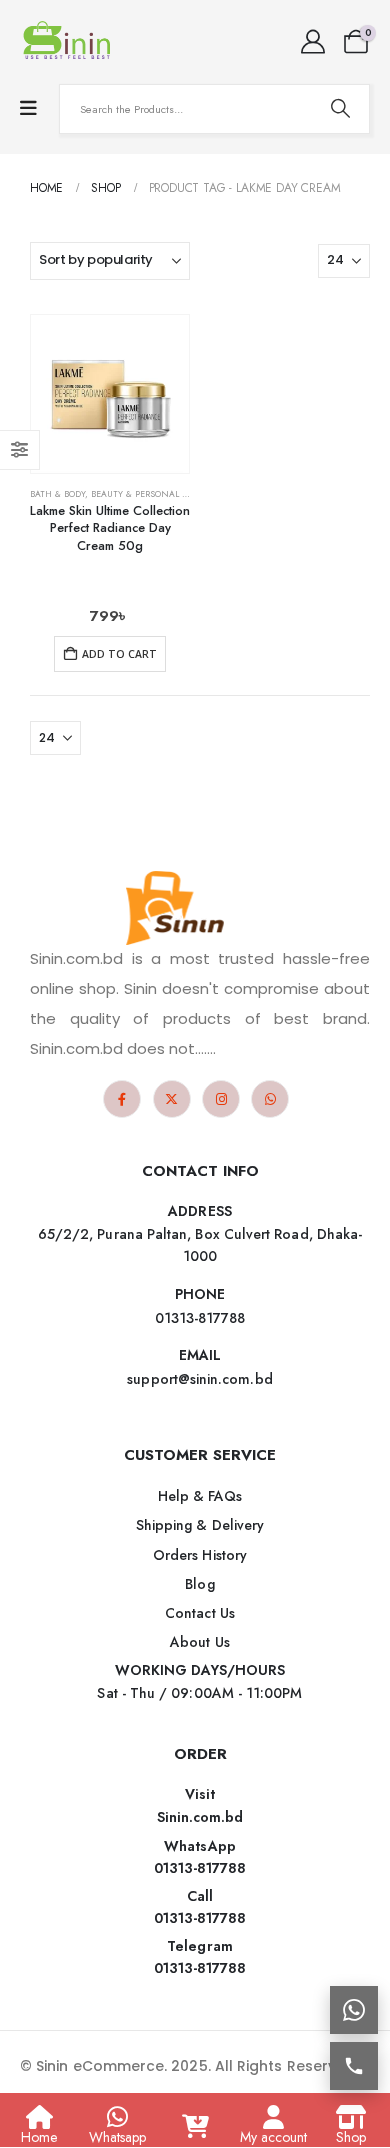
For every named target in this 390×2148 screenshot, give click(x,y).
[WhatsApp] (270, 1099)
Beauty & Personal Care (147, 494)
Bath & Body (57, 494)
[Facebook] (122, 1099)
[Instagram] (221, 1099)
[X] (172, 1099)
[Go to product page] (110, 394)
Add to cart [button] (119, 654)
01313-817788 (200, 1868)
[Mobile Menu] (28, 108)
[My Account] (312, 42)
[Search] (340, 109)
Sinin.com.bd (200, 1817)
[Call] (354, 2066)
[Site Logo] (70, 42)
